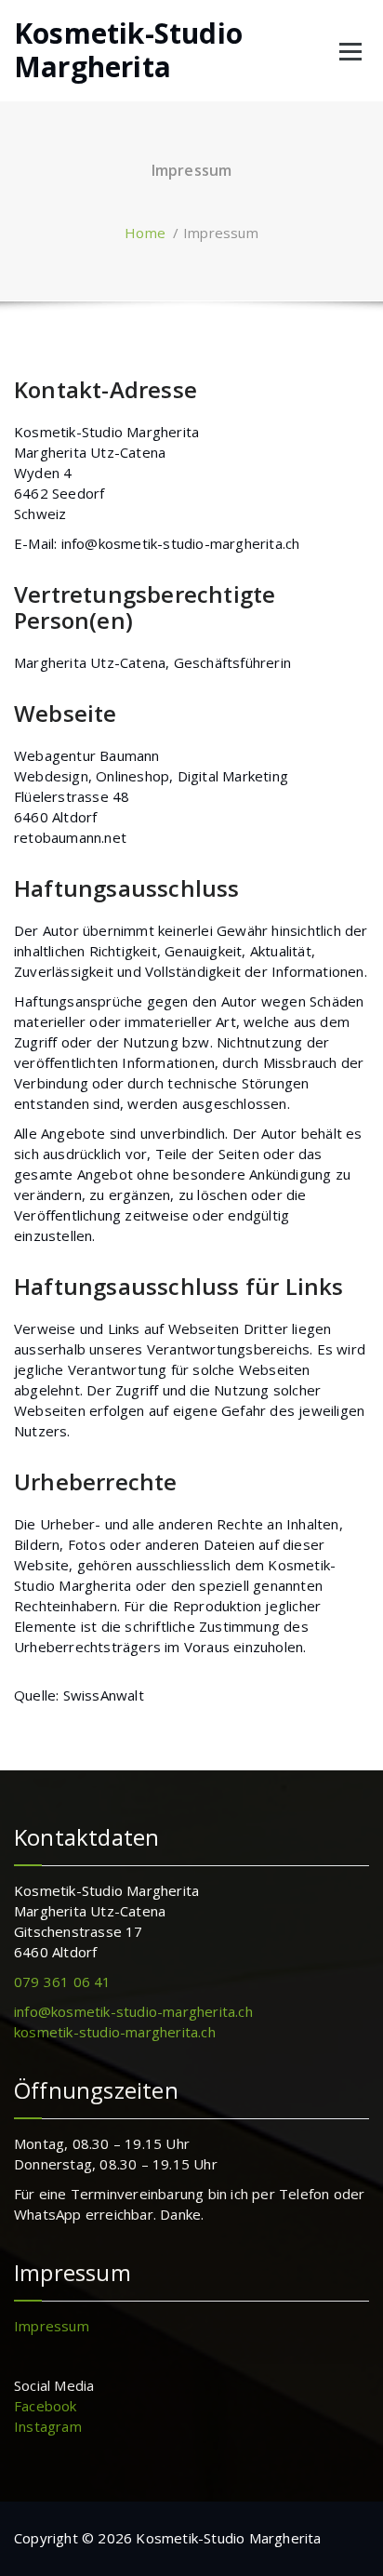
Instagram (48, 2426)
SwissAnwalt (104, 1695)
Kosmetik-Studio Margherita (128, 50)
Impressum (52, 2326)
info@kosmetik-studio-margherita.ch (181, 543)
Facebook (46, 2406)
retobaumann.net (70, 837)
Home (145, 233)
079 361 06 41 (63, 1982)
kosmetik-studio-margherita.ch (115, 2032)
